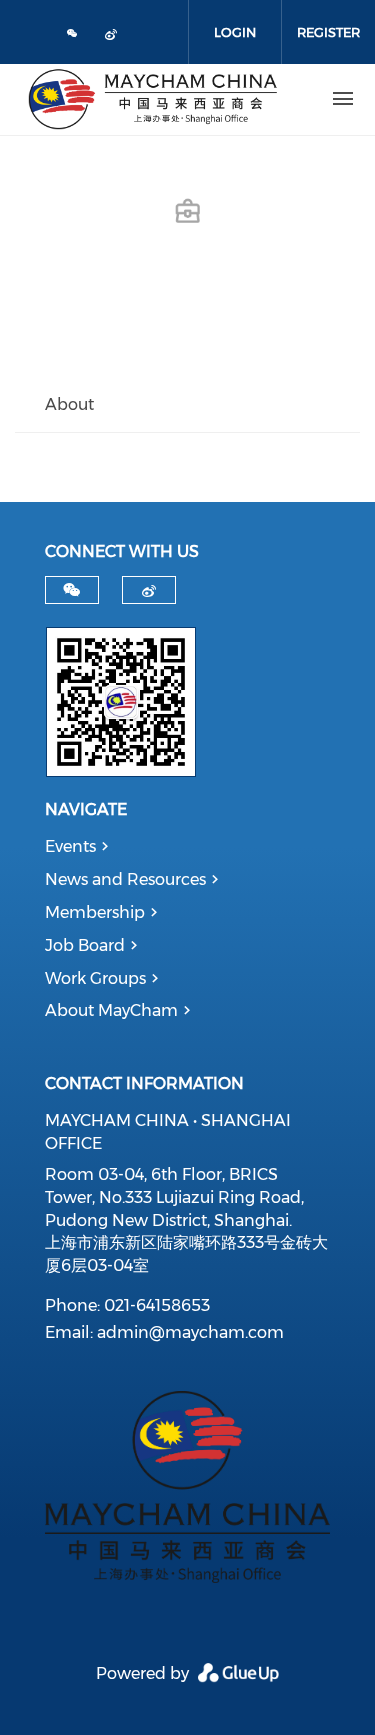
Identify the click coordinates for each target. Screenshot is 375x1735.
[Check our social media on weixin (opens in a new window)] (73, 34)
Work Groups (95, 978)
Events (70, 846)
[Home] (153, 99)
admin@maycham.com (190, 1332)
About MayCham (111, 1010)
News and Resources (125, 879)
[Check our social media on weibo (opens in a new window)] (115, 37)
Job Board (85, 945)
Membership (95, 912)
